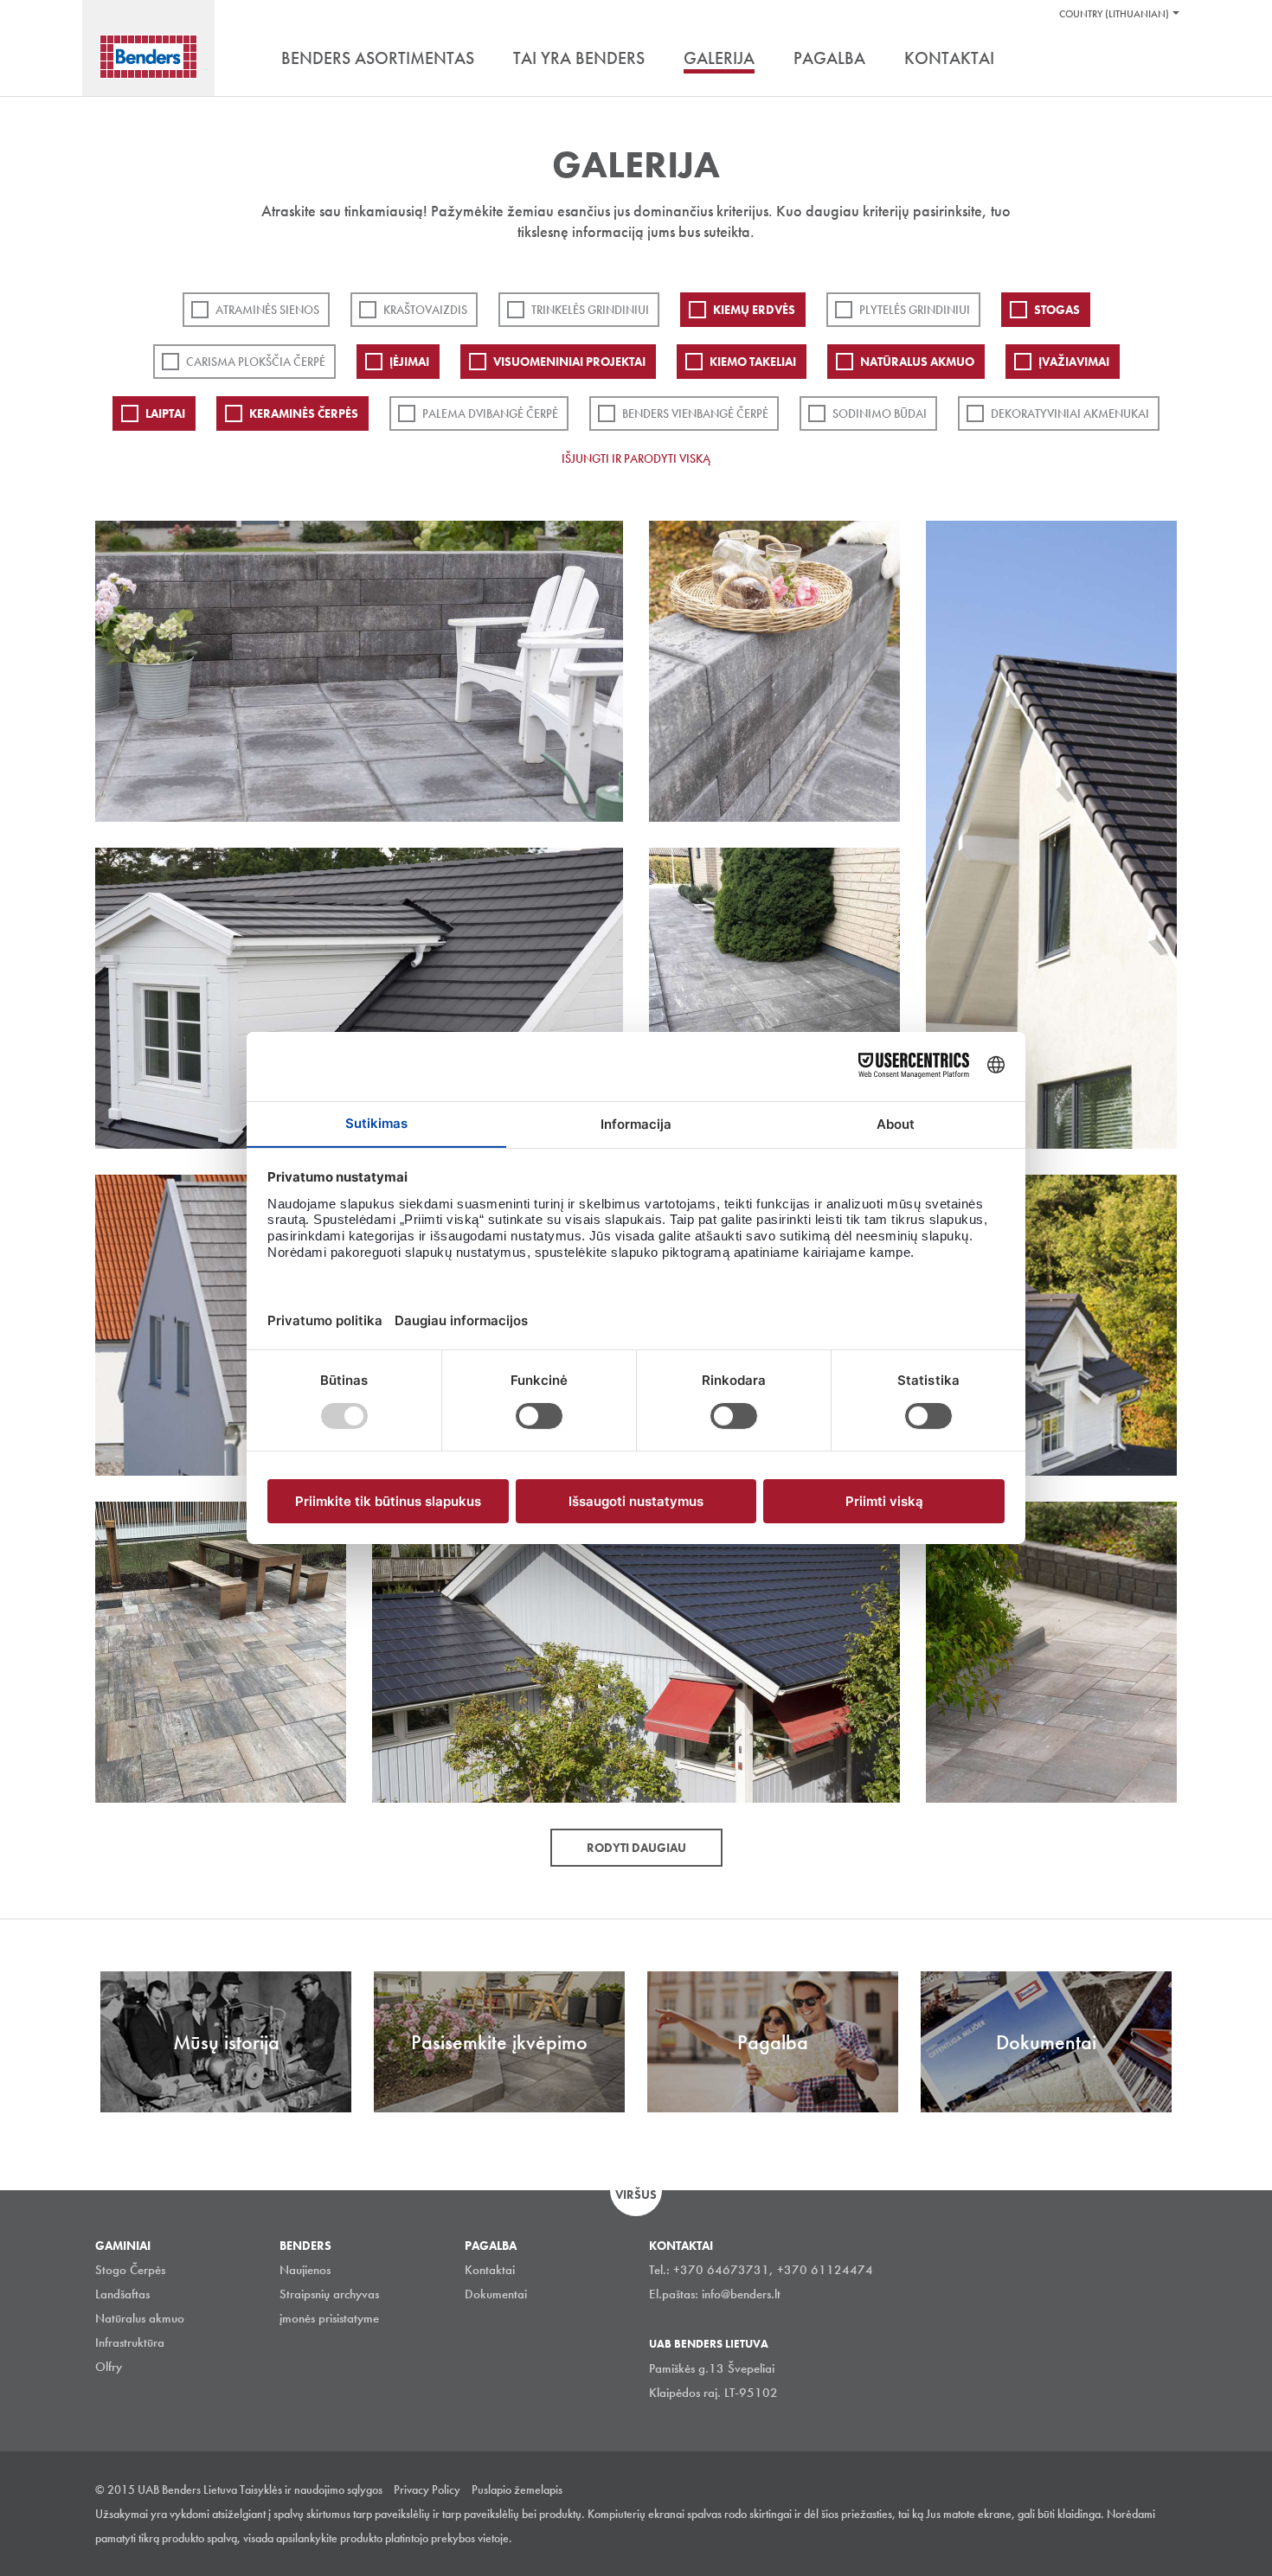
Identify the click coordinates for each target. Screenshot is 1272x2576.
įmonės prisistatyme (329, 2318)
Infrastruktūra (130, 2342)
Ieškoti (1164, 60)
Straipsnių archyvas (329, 2294)
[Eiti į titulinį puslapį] (148, 57)
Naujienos (305, 2270)
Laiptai (165, 413)
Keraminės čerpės (304, 413)
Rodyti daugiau (636, 1848)
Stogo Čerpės (130, 2270)
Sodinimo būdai (880, 413)
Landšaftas (122, 2294)
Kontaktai (490, 2270)
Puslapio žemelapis (517, 2489)
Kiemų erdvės (754, 310)
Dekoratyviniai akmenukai (1070, 413)
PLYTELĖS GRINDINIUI (915, 310)
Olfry (109, 2367)
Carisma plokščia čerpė (256, 362)
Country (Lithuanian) (1114, 14)
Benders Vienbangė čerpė (695, 413)
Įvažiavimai (1074, 362)
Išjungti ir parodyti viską (636, 458)
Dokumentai (496, 2294)
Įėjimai (409, 362)
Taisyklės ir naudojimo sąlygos (311, 2489)
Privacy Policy (427, 2489)
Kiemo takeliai (753, 362)
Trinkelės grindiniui (590, 310)
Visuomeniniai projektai (569, 362)
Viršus (636, 2195)
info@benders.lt (741, 2294)
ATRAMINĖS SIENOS (267, 310)
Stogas (1057, 310)
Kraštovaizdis (425, 310)
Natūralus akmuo (917, 362)
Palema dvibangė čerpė (490, 413)
